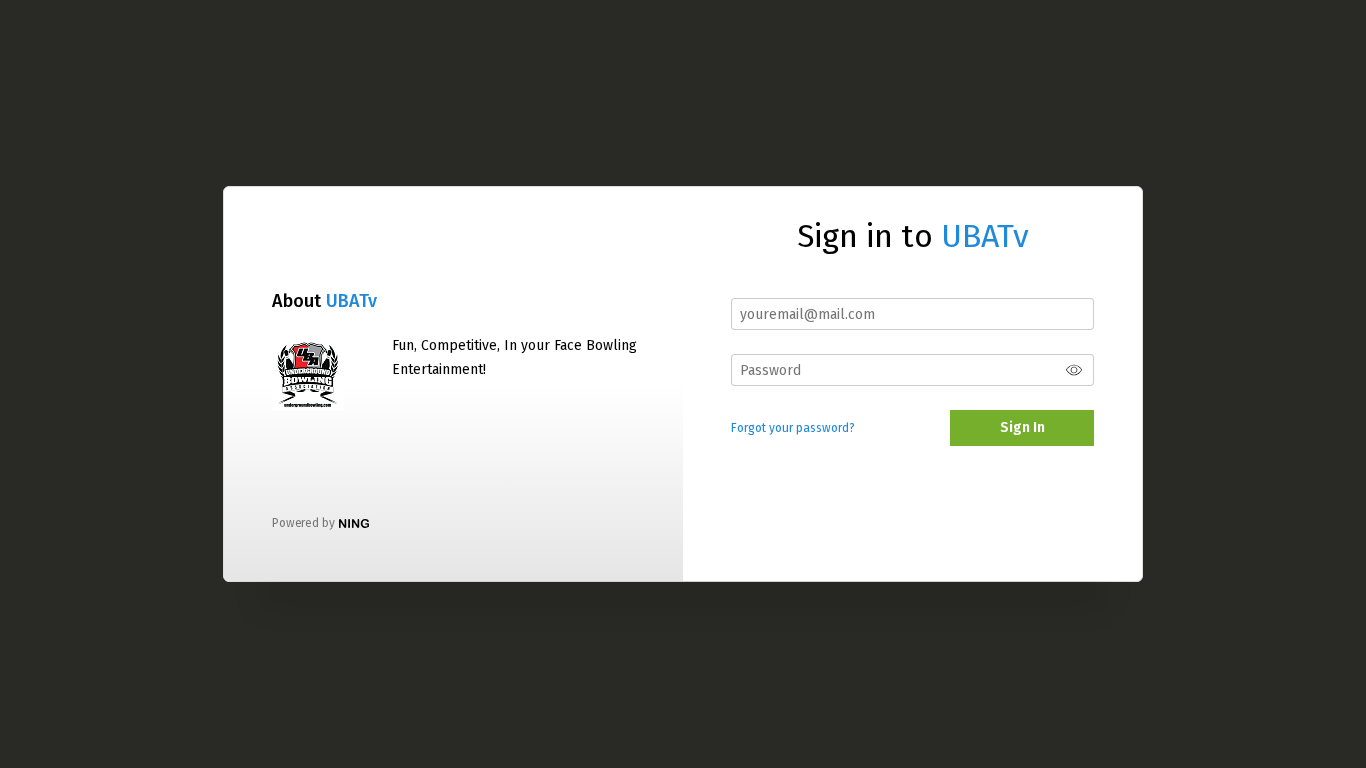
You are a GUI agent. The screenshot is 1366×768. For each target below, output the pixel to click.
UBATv (351, 301)
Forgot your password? (793, 428)
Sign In (1022, 427)
